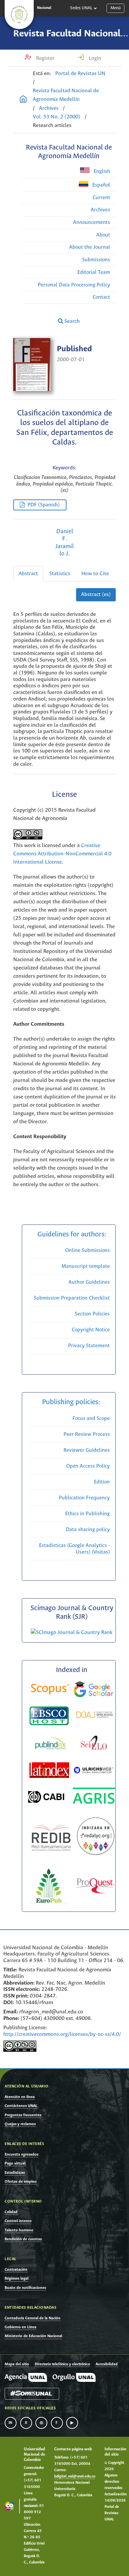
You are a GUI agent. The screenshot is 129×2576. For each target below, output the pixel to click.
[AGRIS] (94, 1797)
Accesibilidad (107, 2364)
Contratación (16, 2270)
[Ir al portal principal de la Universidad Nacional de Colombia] (19, 15)
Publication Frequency (84, 1498)
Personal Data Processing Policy (74, 285)
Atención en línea (20, 2097)
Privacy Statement (89, 1346)
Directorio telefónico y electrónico (62, 2364)
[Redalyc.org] (96, 1838)
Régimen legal (17, 2278)
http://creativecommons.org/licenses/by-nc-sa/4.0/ (62, 2034)
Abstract (28, 574)
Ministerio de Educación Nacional (33, 2336)
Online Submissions (87, 1250)
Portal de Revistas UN (80, 74)
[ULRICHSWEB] (94, 1771)
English (101, 172)
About (103, 235)
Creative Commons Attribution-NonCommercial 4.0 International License (62, 854)
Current (101, 198)
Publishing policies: (72, 1402)
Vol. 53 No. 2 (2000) (57, 117)
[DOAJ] (95, 1716)
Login (94, 58)
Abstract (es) (96, 595)
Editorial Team (94, 272)
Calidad (11, 2212)
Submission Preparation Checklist (72, 1298)
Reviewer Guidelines (87, 1450)
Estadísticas (15, 2173)
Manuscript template (86, 1266)
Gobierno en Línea (21, 2327)
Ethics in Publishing (87, 1514)
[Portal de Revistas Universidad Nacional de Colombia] (23, 100)
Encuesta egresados (21, 2154)
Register (45, 58)
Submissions (96, 260)
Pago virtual (15, 2163)
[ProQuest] (95, 1887)
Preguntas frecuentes (23, 2115)
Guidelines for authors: (72, 1235)
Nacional (44, 8)
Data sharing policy (88, 1530)
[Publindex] (50, 1744)
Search (71, 321)
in (11, 2423)
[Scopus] (50, 1691)
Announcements (92, 222)
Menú (116, 8)
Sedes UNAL (81, 8)
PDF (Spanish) (44, 505)
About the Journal (90, 247)
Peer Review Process (87, 1434)
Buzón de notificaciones (25, 2288)
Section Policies (92, 1314)
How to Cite (95, 574)
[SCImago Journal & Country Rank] (72, 1632)
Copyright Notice (91, 1330)
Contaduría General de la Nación (33, 2318)
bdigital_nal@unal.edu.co (75, 2476)
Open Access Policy (88, 1466)
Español (101, 185)
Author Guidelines (89, 1282)
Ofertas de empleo (21, 2182)
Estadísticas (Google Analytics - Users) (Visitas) (74, 1549)
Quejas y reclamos (20, 2124)
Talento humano (19, 2230)
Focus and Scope (91, 1418)
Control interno (18, 2221)
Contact (101, 297)
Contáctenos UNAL (21, 2106)
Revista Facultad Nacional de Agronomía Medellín (66, 95)
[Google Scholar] (94, 1690)
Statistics (60, 574)
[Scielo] (94, 1744)
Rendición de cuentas (23, 2239)
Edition (102, 1482)
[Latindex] (50, 1771)
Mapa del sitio (17, 2364)
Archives (49, 108)
